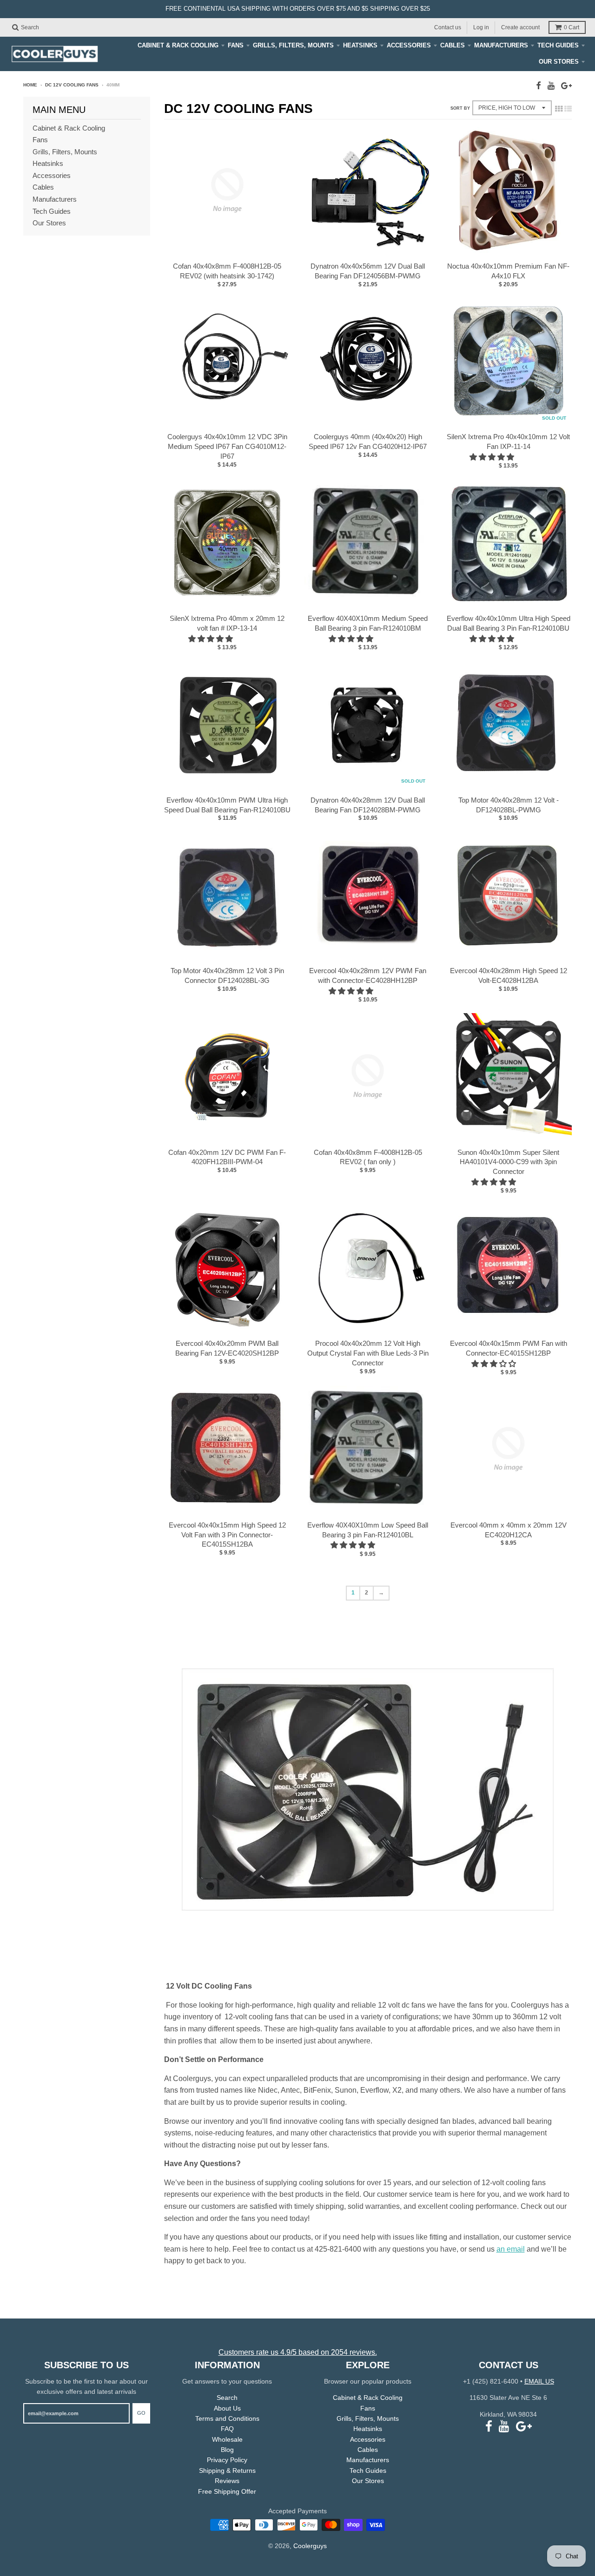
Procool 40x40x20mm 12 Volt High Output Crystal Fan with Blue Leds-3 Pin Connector (368, 1353)
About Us (227, 2408)
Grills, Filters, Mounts (293, 45)
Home (30, 85)
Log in (481, 27)
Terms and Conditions (227, 2418)
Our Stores (559, 62)
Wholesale (227, 2439)
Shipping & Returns (227, 2471)
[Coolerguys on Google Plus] (566, 86)
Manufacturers (501, 45)
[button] (493, 457)
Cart (572, 27)
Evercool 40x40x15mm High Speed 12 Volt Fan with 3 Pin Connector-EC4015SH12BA (227, 1535)
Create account (520, 27)
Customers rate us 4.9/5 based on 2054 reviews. (298, 2352)
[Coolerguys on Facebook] (539, 86)
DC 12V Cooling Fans (72, 85)
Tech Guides (558, 45)
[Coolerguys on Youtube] (551, 86)
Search (227, 2398)
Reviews (227, 2481)
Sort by (460, 108)
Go (141, 2413)
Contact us (448, 27)
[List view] (568, 109)
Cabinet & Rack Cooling (178, 45)
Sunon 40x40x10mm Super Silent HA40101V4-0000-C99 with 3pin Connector (508, 1162)
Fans (236, 45)
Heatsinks (360, 45)
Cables (453, 45)
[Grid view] (559, 109)
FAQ (227, 2429)
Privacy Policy (227, 2460)
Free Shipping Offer (227, 2491)
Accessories (409, 45)
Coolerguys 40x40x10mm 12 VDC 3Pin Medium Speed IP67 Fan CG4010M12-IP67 (227, 446)
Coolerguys (310, 2546)
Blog (227, 2450)
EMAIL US (539, 2381)
